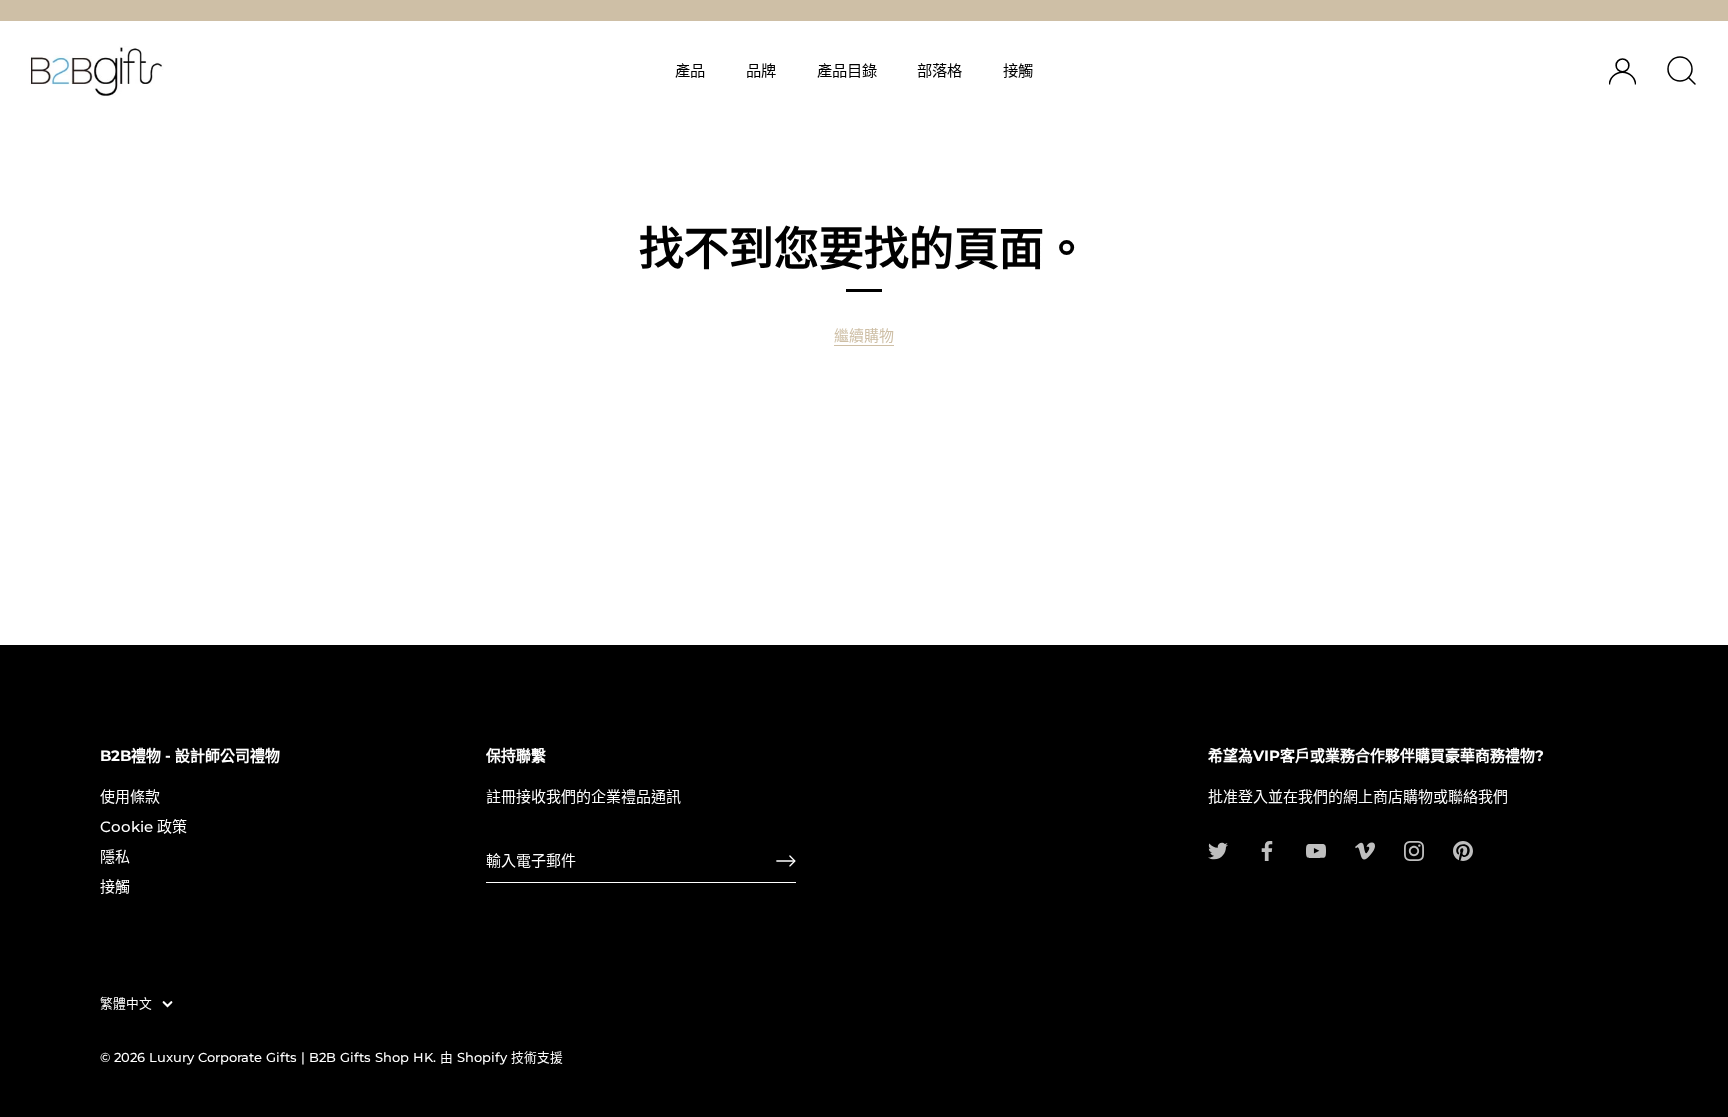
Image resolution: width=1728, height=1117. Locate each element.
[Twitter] (1218, 849)
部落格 (939, 70)
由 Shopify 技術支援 (501, 1057)
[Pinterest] (1463, 849)
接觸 (1018, 70)
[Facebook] (1267, 849)
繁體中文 (126, 1003)
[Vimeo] (1365, 849)
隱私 (115, 856)
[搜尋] (1681, 71)
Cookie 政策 (143, 826)
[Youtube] (1316, 849)
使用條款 (130, 796)
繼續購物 (864, 335)
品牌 (761, 70)
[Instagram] (1414, 849)
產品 (690, 70)
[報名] (786, 861)
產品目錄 (847, 70)
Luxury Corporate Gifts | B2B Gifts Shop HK (291, 1057)
